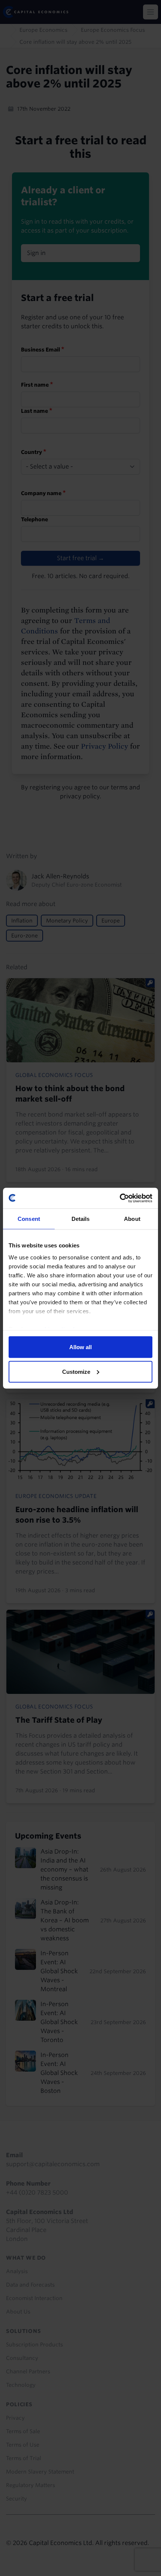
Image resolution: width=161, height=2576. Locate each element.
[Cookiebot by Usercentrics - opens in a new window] (120, 1198)
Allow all (80, 1347)
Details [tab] (81, 1219)
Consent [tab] (29, 1219)
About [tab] (132, 1219)
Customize (76, 1371)
